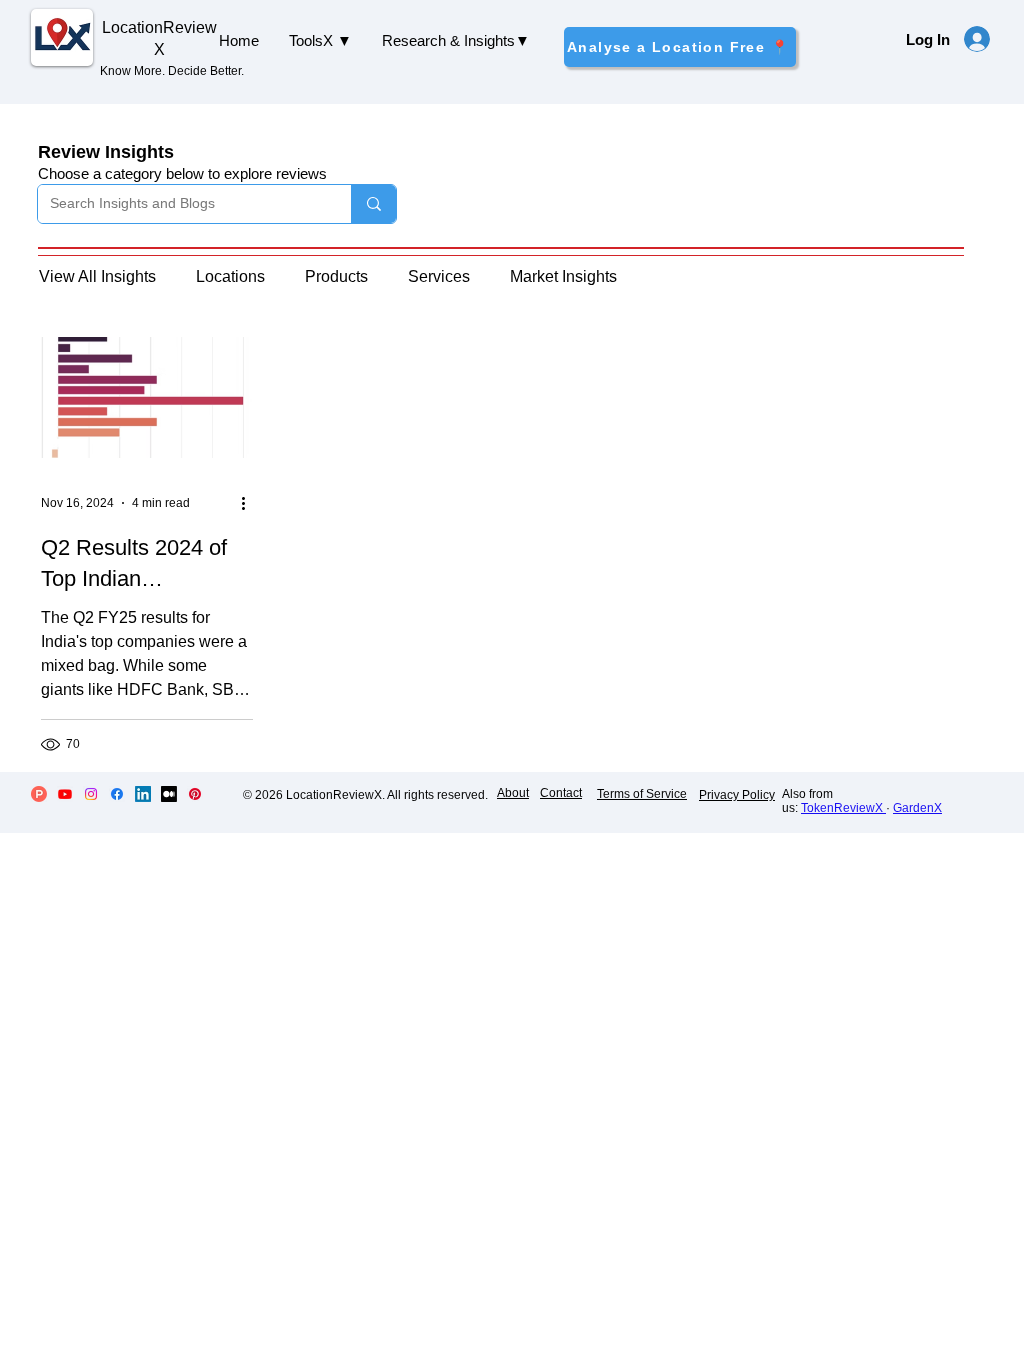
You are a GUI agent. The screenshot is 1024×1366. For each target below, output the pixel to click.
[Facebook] (117, 794)
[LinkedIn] (143, 794)
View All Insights (97, 276)
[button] (320, 40)
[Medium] (169, 794)
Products (336, 276)
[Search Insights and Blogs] (373, 204)
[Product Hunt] (39, 794)
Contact (561, 793)
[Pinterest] (195, 794)
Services (439, 276)
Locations (230, 276)
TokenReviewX (843, 808)
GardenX (917, 808)
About (513, 793)
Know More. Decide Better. (172, 71)
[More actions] (250, 503)
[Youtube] (65, 794)
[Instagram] (91, 794)
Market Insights (563, 276)
